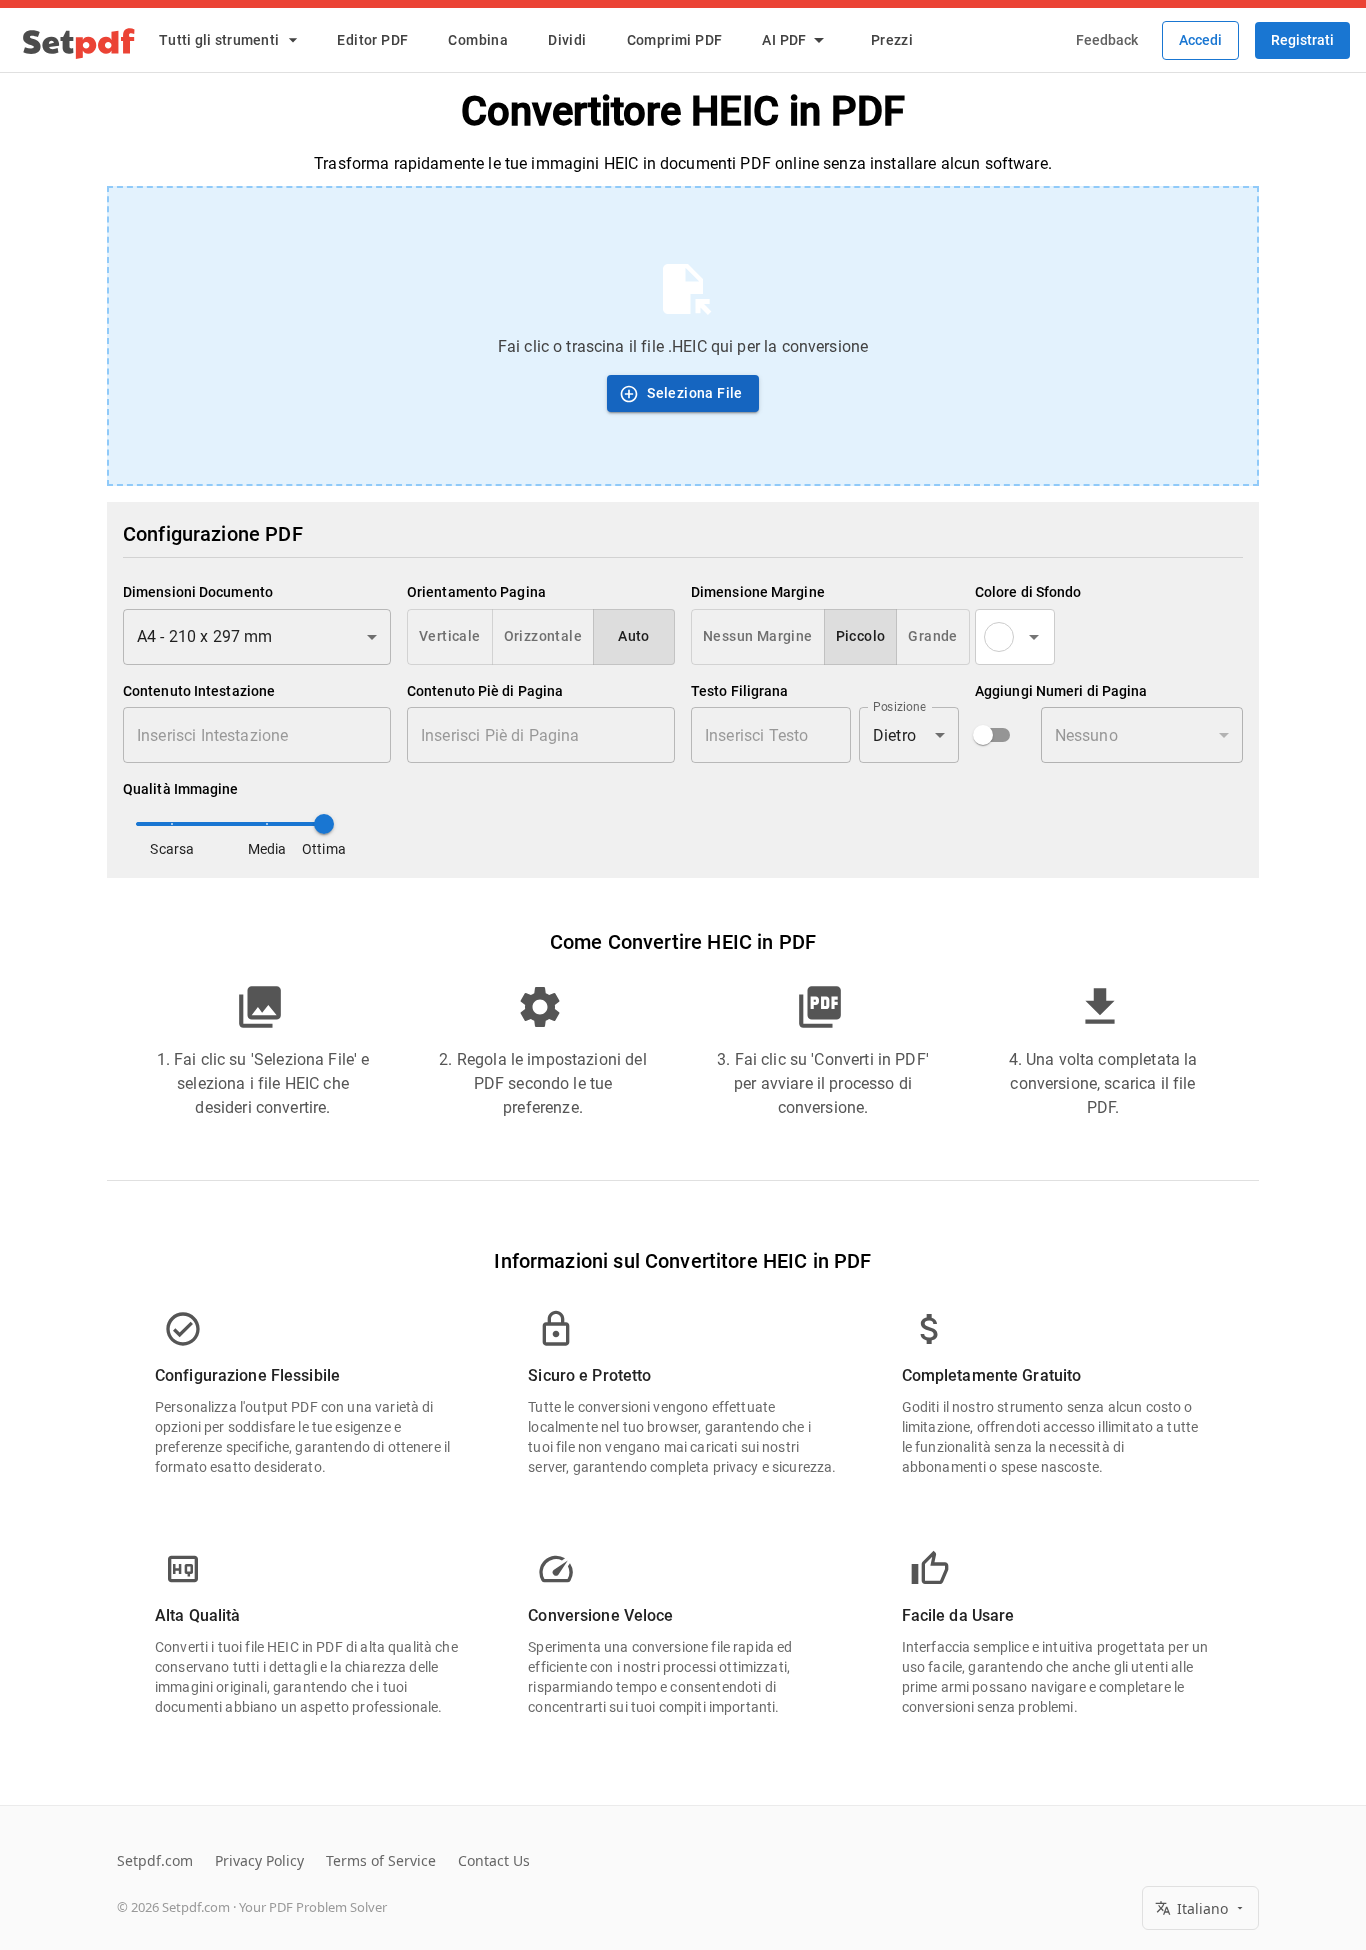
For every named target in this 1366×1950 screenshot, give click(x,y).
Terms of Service (381, 1860)
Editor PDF (372, 40)
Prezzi (892, 40)
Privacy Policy (259, 1860)
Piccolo (861, 636)
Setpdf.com (155, 1860)
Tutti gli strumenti (219, 40)
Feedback (1107, 40)
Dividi (567, 40)
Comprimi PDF (675, 40)
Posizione (899, 707)
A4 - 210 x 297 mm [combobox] (205, 636)
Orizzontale (543, 636)
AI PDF (784, 40)
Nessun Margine (758, 636)
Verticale (450, 636)
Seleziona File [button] (695, 393)
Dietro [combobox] (894, 735)
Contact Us (494, 1860)
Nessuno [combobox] (1086, 735)
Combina (478, 40)
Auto (634, 636)
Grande (932, 636)
